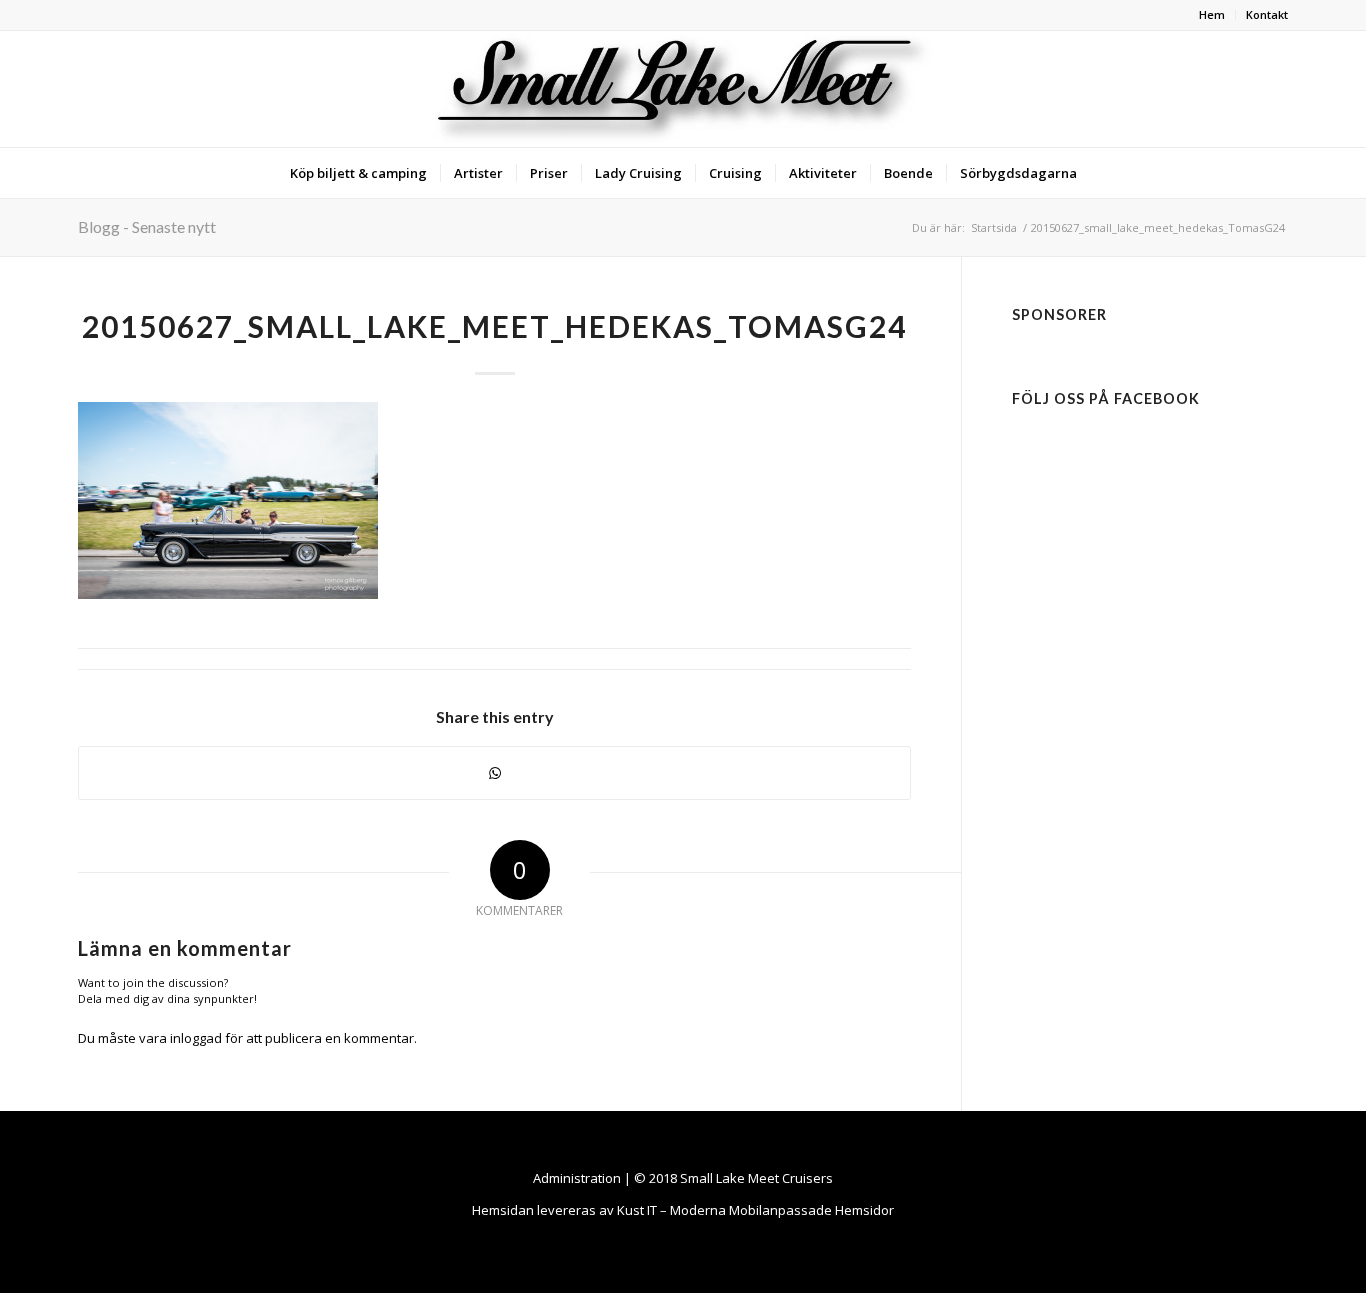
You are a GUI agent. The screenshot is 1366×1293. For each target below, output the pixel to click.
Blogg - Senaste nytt (147, 226)
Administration (577, 1178)
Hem (1212, 14)
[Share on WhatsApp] (494, 773)
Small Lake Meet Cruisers (756, 1178)
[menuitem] (1212, 15)
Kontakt (1267, 14)
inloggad (196, 1038)
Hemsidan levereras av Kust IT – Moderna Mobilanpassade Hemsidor (683, 1210)
